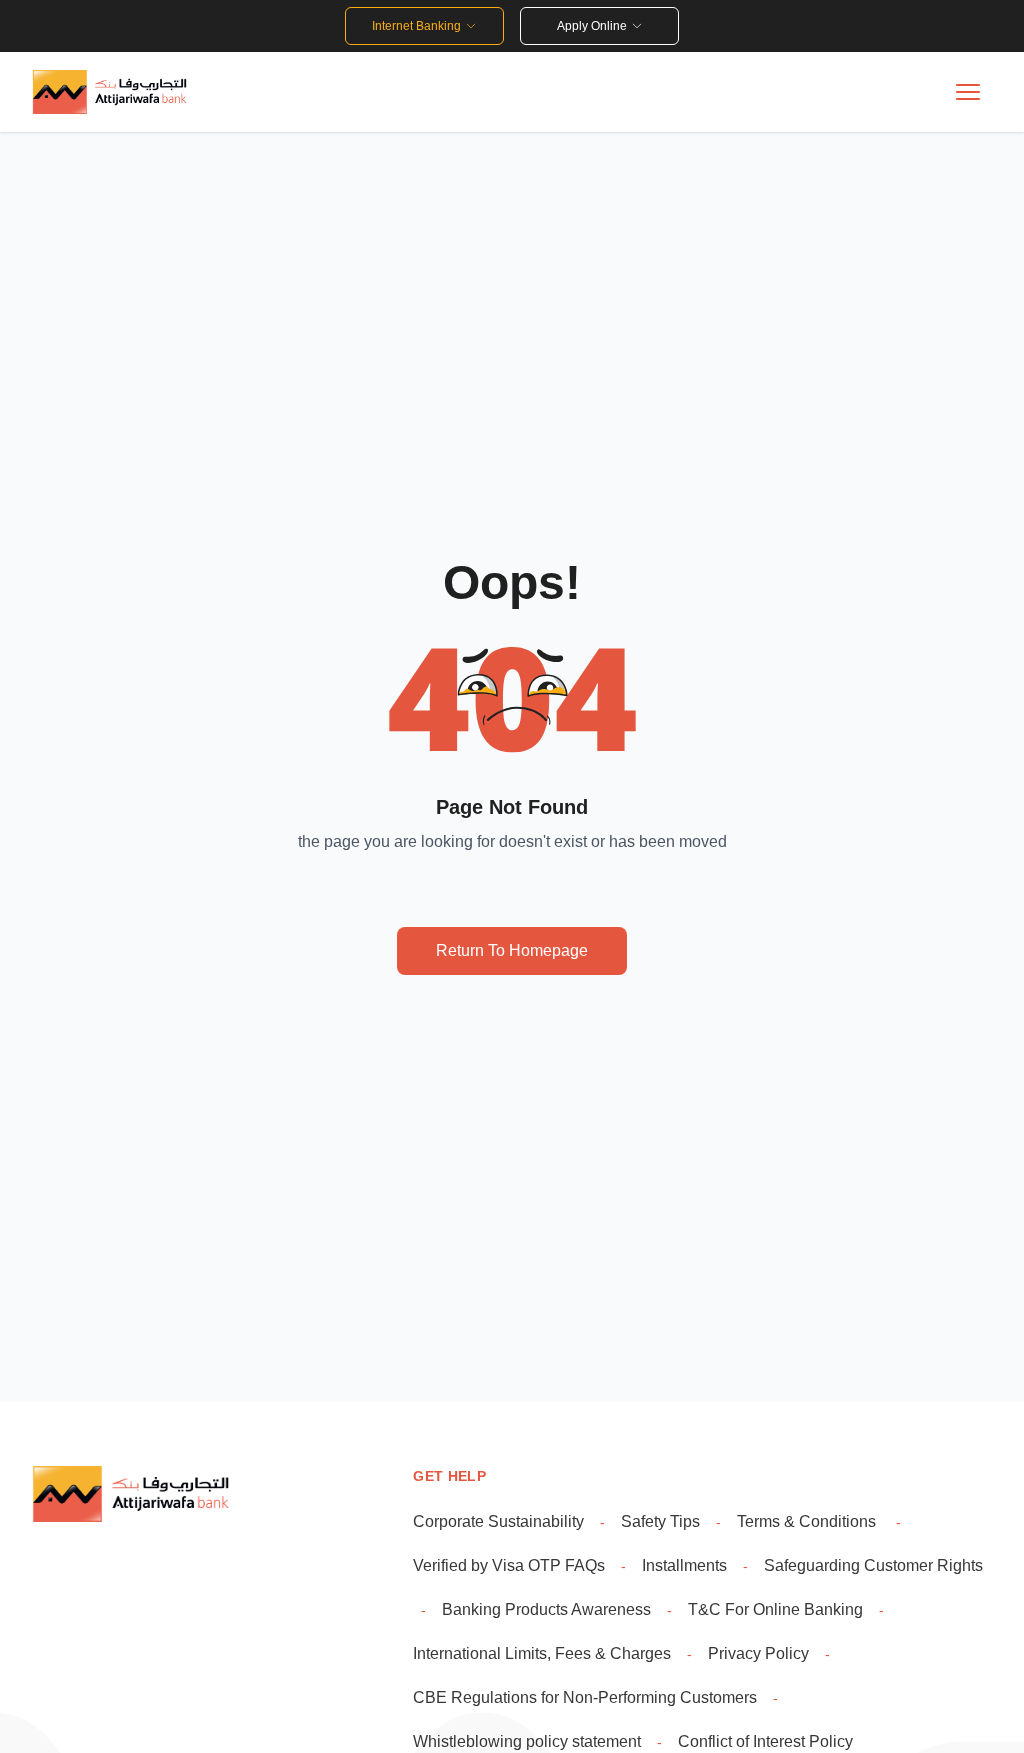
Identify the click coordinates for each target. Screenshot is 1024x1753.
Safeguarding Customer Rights (873, 1565)
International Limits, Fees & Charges (542, 1653)
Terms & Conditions (808, 1521)
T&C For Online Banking (775, 1609)
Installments (684, 1565)
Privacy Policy (758, 1653)
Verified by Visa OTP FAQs (509, 1565)
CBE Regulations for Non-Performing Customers (585, 1697)
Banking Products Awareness (546, 1609)
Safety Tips (660, 1521)
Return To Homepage (512, 950)
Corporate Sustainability (498, 1521)
